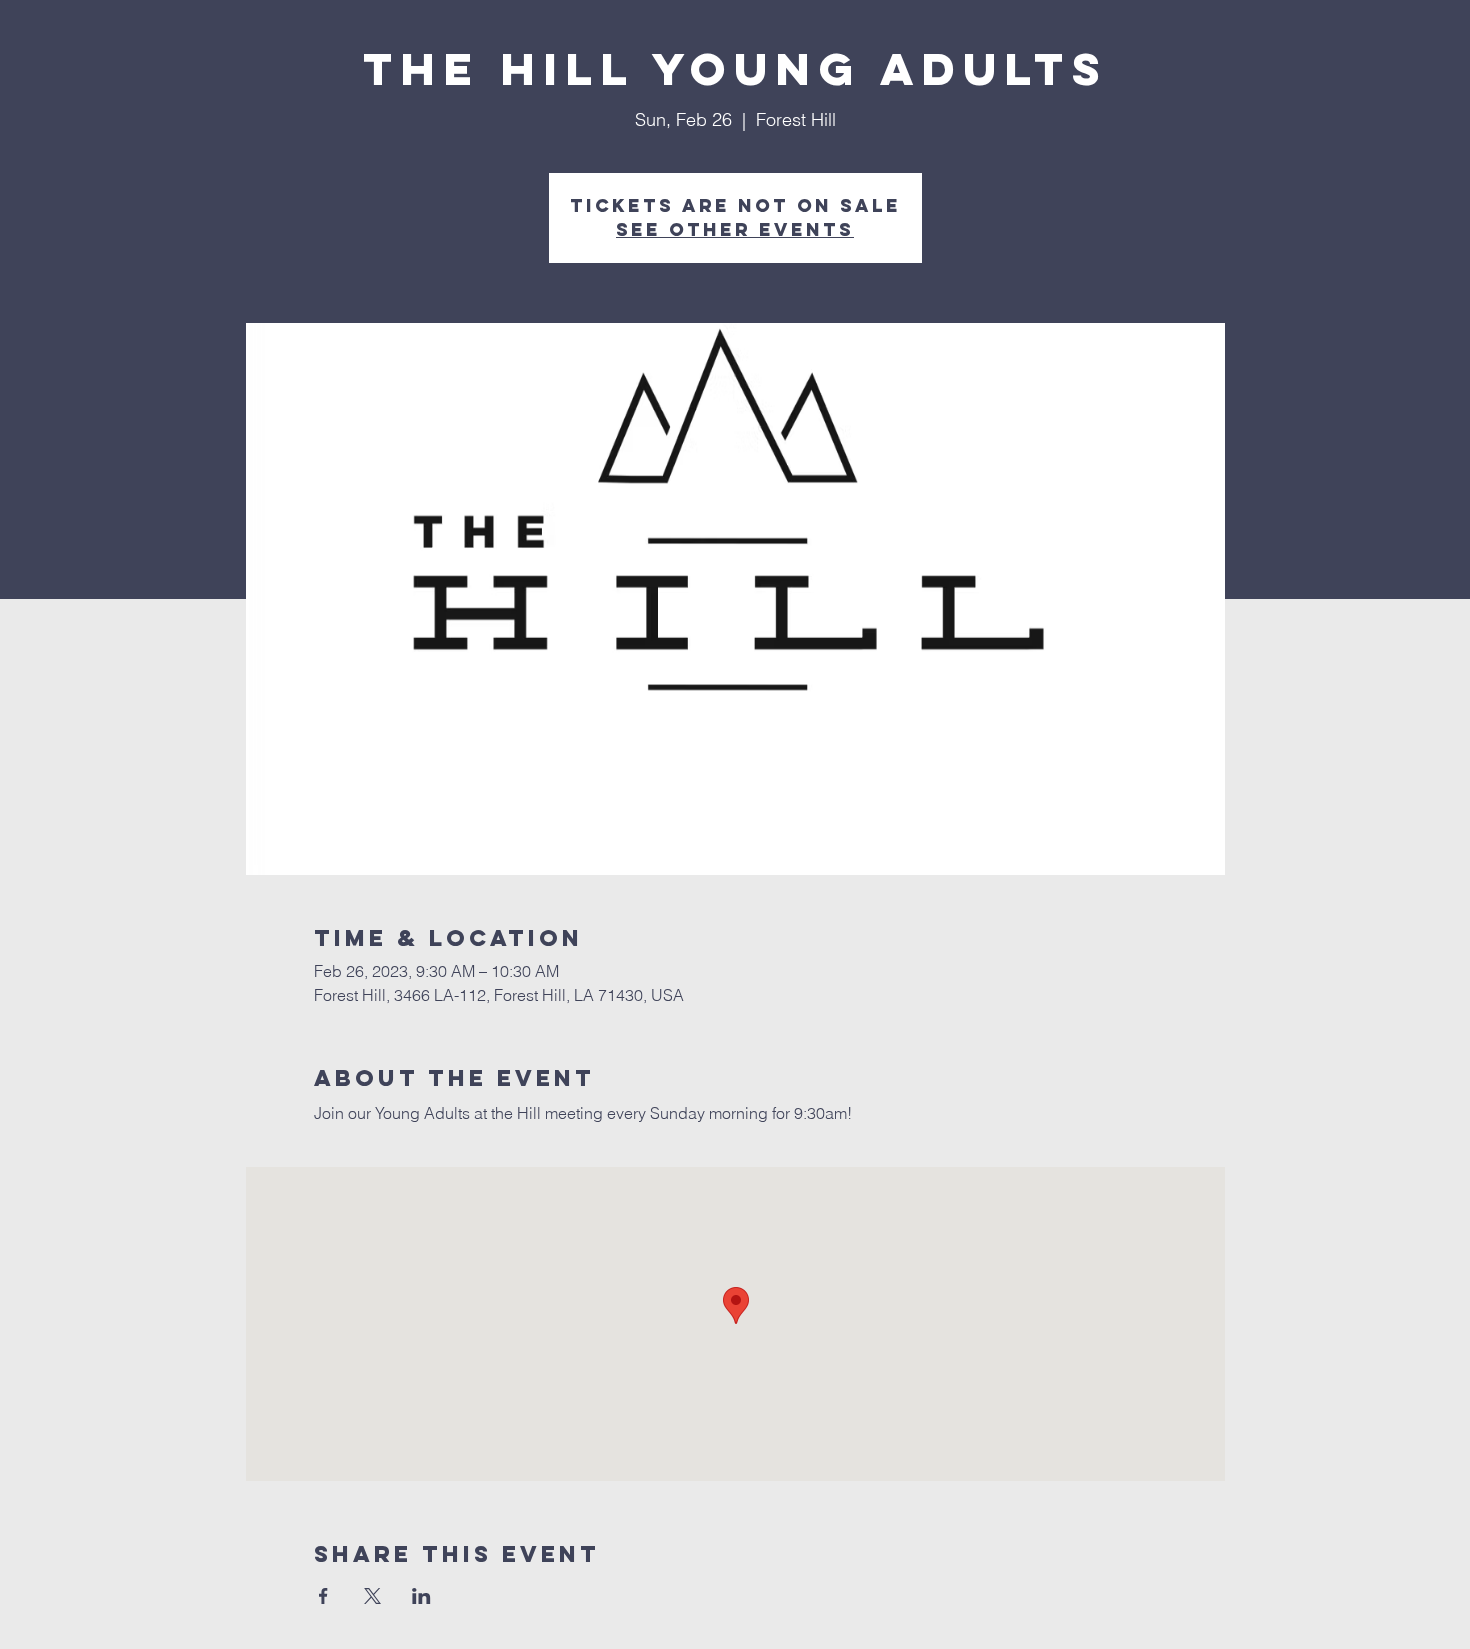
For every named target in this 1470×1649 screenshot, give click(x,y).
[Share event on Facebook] (323, 1596)
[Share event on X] (372, 1596)
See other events (735, 229)
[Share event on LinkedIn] (421, 1596)
